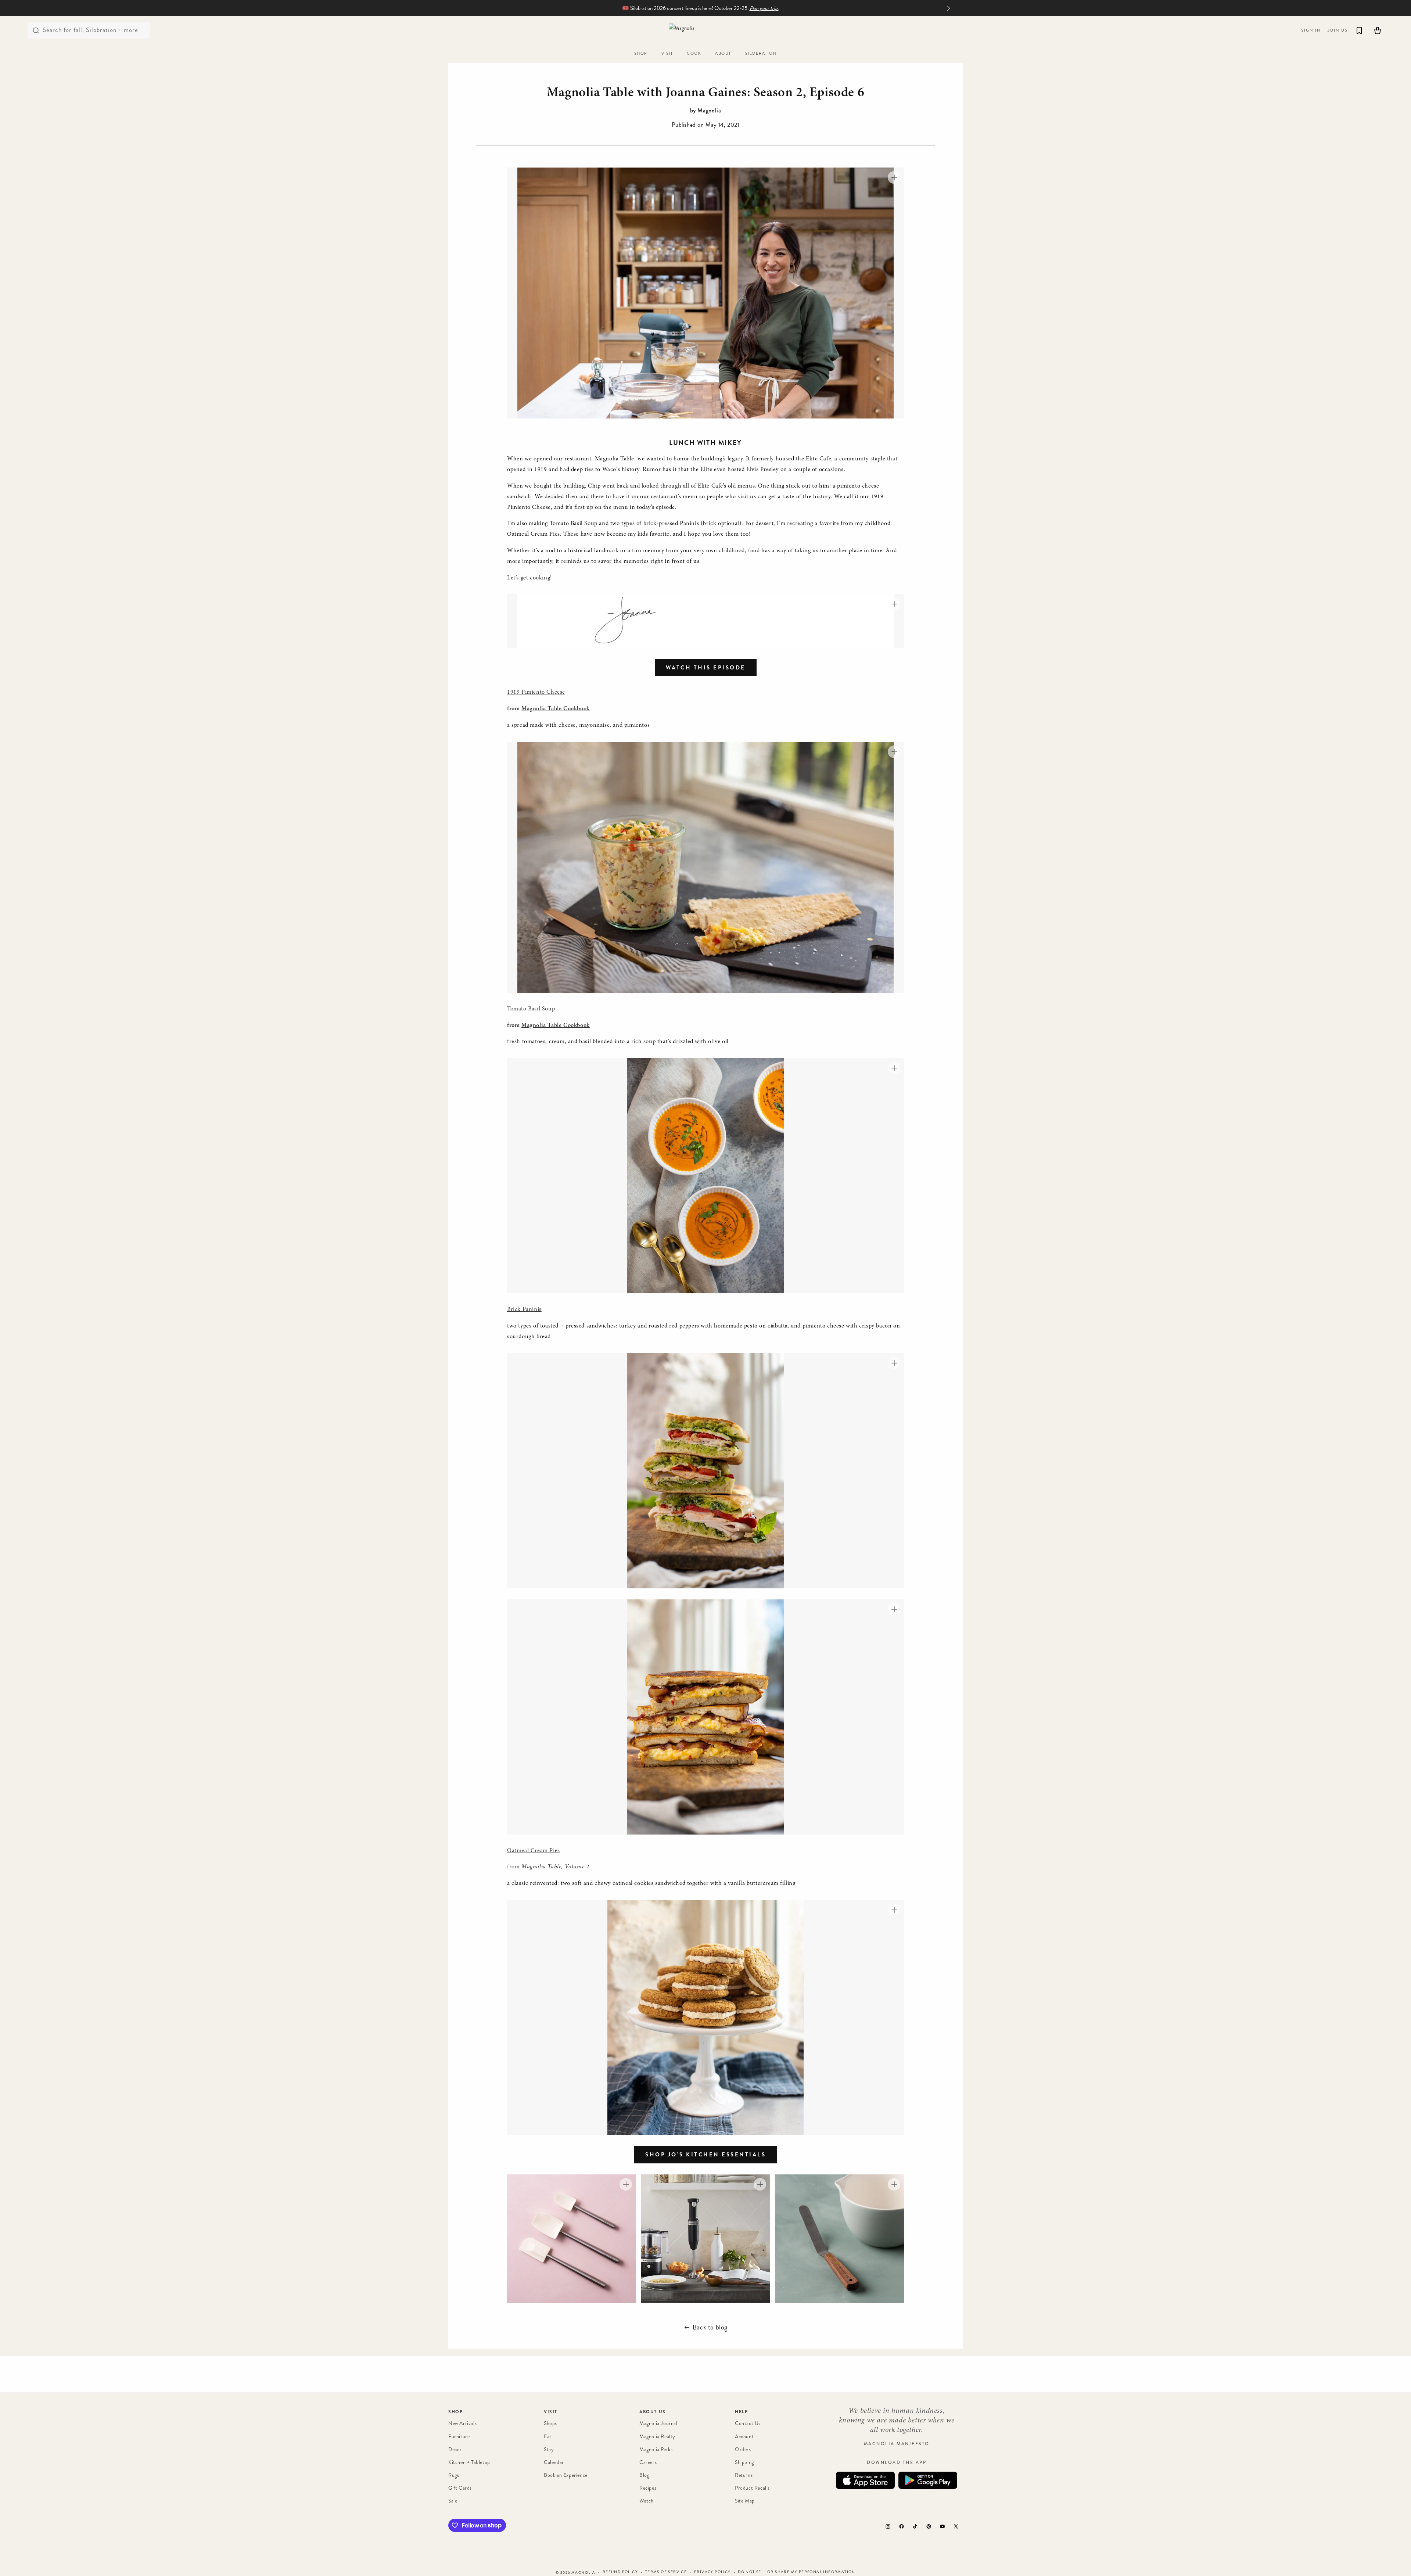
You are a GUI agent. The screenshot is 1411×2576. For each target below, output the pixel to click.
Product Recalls (752, 2488)
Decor (455, 2449)
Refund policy (620, 2572)
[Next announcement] (948, 8)
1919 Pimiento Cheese (536, 692)
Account (744, 2436)
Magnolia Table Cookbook (556, 709)
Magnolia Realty (657, 2436)
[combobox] (89, 30)
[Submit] (36, 30)
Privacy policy (712, 2572)
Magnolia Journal (658, 2423)
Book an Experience (566, 2475)
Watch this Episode (706, 668)
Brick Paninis (524, 1309)
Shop (455, 2412)
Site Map (745, 2501)
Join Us (1338, 30)
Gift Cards (460, 2488)
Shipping (744, 2462)
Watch (647, 2501)
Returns (744, 2475)
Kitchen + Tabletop (469, 2462)
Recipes (648, 2488)
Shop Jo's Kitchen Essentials (705, 2155)
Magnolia (583, 2573)
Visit (551, 2412)
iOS (865, 2480)
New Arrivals (462, 2423)
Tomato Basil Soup (531, 1009)
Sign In (1311, 30)
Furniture (459, 2436)
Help (741, 2412)
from (548, 1867)
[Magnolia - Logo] (705, 30)
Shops (550, 2423)
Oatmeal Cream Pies (534, 1851)
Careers (648, 2462)
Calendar (554, 2462)
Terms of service (666, 2572)
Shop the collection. (744, 8)
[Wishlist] (1359, 30)
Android (928, 2480)
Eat (548, 2436)
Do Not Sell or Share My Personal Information (797, 2572)
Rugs (454, 2475)
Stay (549, 2449)
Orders (743, 2449)
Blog (644, 2475)
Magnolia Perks (656, 2449)
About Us (653, 2412)
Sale (453, 2501)
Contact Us (748, 2423)
